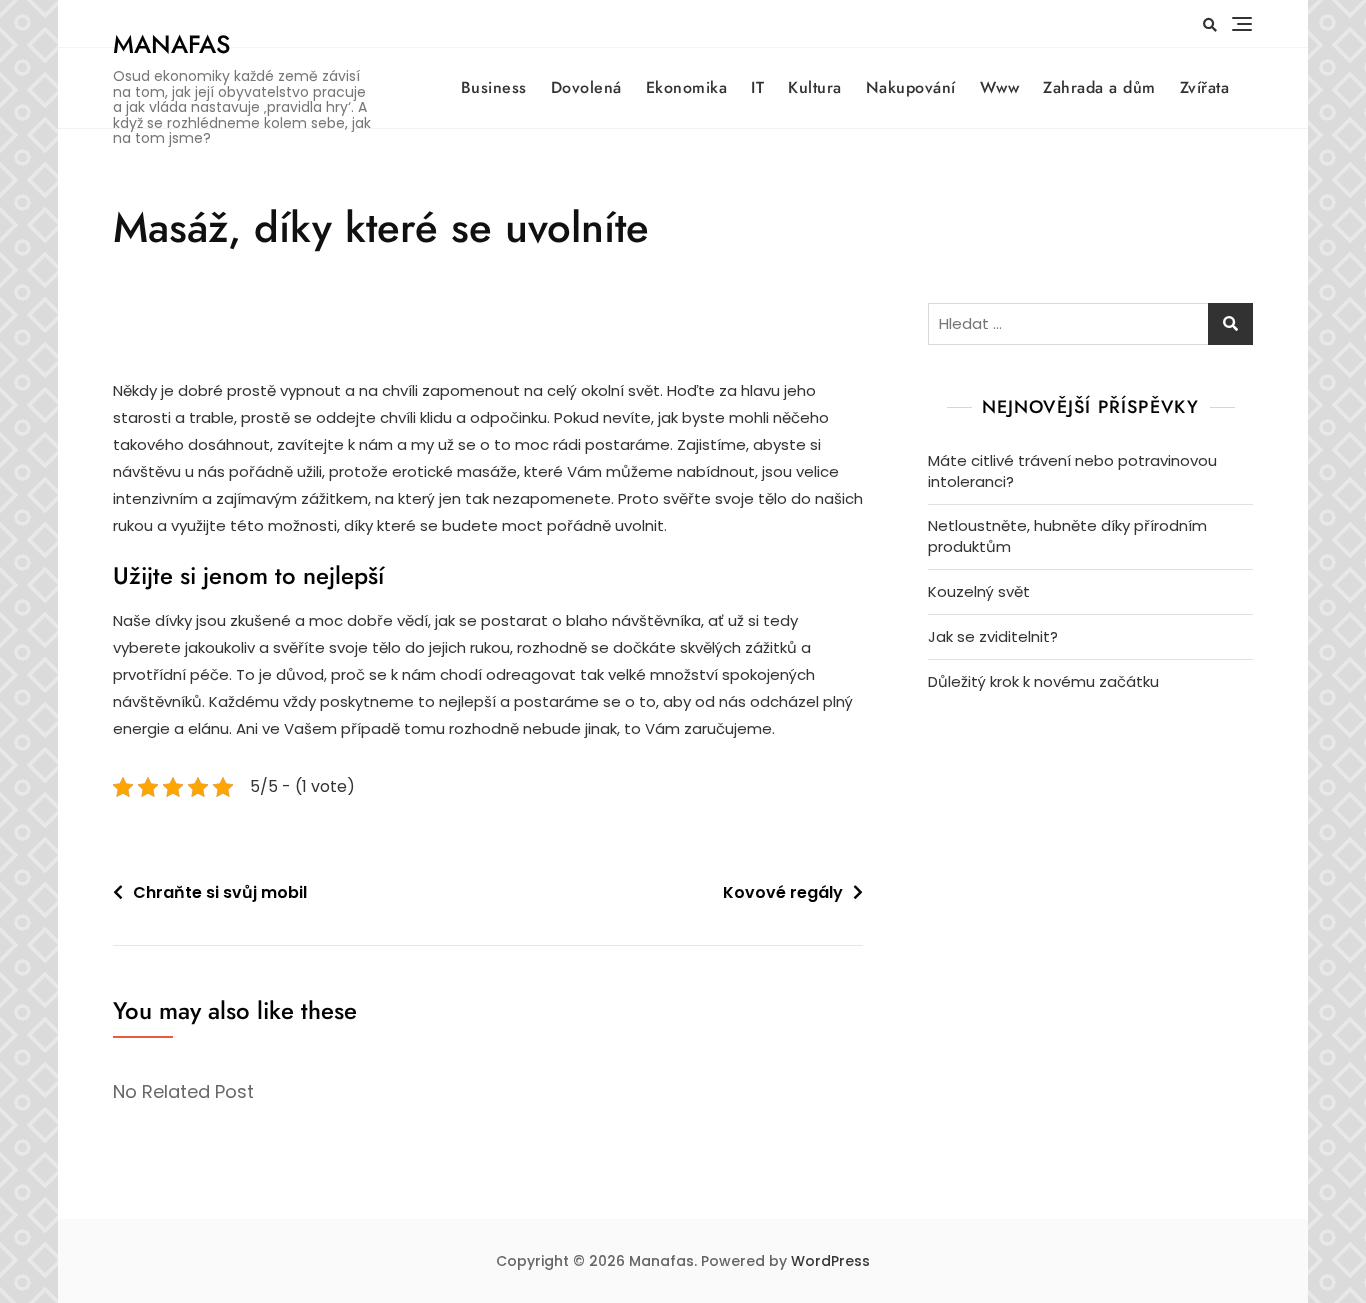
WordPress (830, 1261)
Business (494, 87)
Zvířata (1205, 87)
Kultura (815, 87)
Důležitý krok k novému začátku (1043, 681)
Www (1000, 87)
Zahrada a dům (1099, 87)
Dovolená (586, 87)
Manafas (171, 44)
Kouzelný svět (979, 591)
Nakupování (911, 87)
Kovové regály (783, 892)
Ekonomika (687, 87)
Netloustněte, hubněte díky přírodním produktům (1067, 536)
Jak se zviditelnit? (993, 636)
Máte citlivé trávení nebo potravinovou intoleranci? (1072, 471)
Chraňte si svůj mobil (220, 892)
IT (757, 87)
